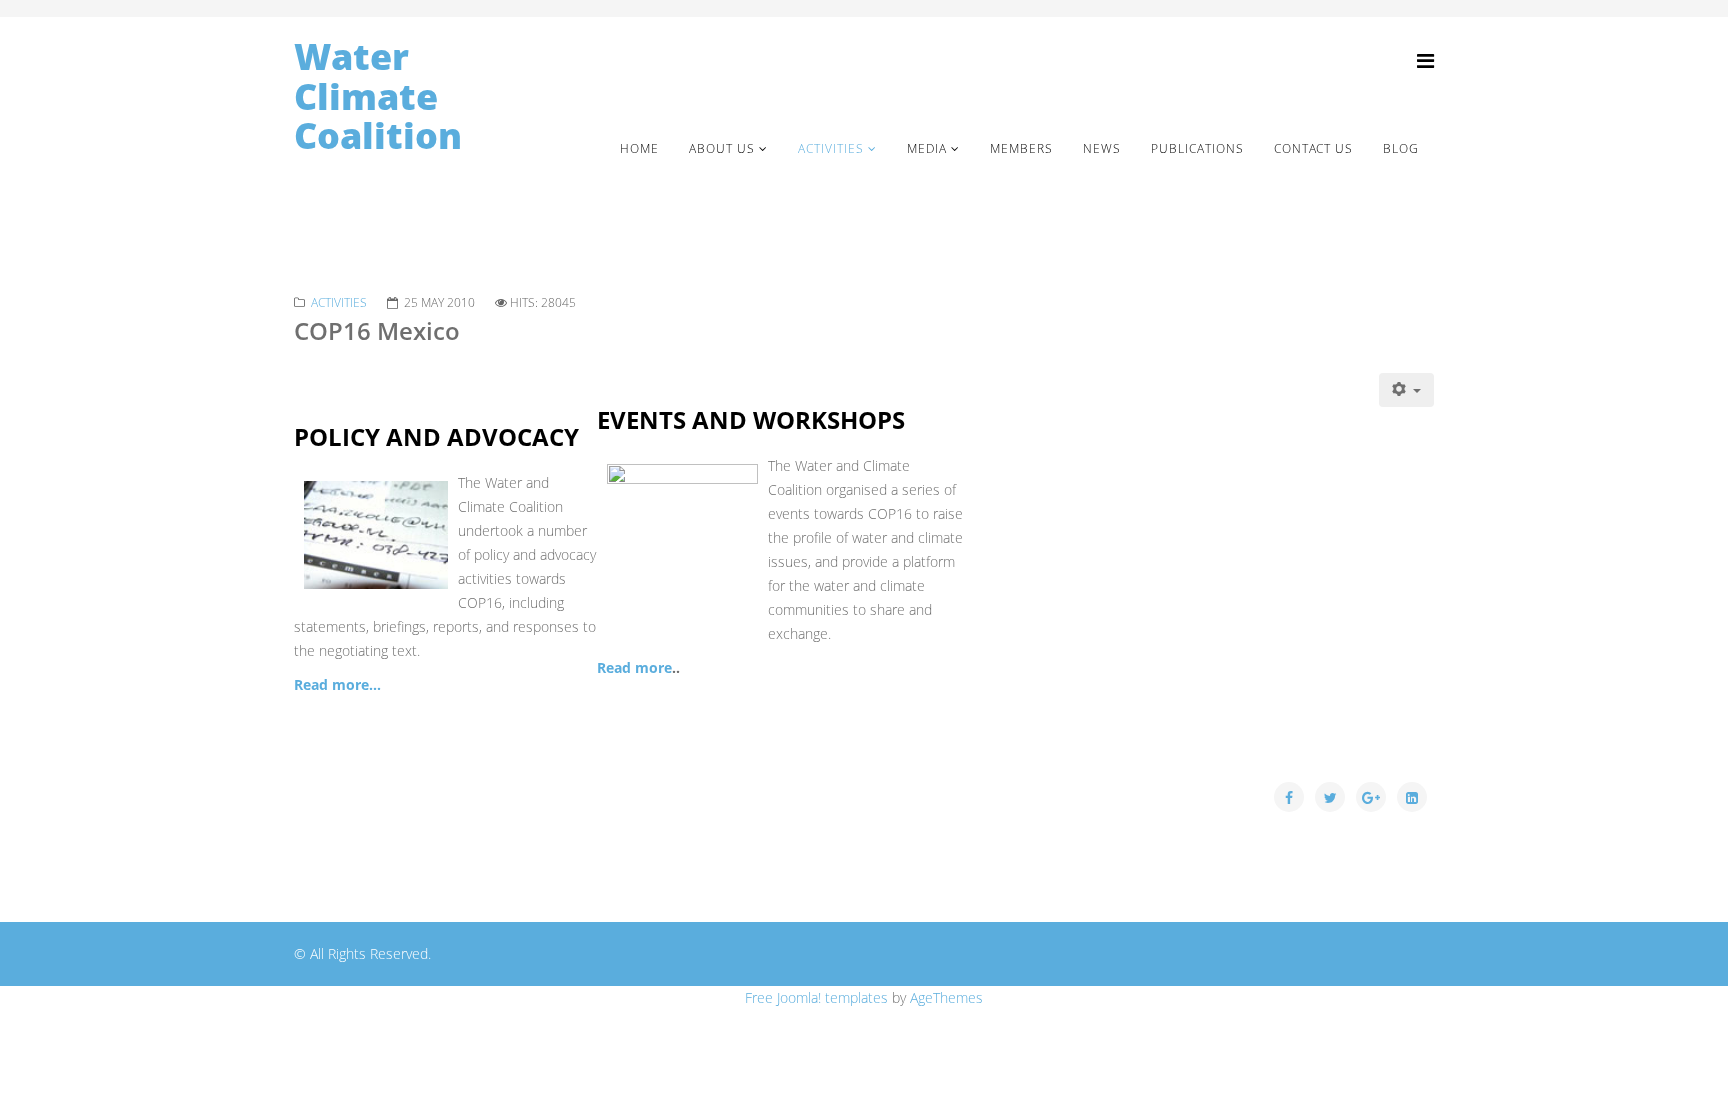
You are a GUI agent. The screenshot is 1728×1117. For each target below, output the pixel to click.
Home (639, 148)
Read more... (337, 684)
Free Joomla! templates (816, 997)
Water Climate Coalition (378, 96)
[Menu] (1425, 60)
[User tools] (1407, 390)
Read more (634, 667)
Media (927, 148)
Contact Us (1313, 148)
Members (1021, 148)
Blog (1401, 148)
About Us (722, 148)
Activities (831, 148)
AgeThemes (946, 997)
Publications (1197, 148)
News (1102, 148)
